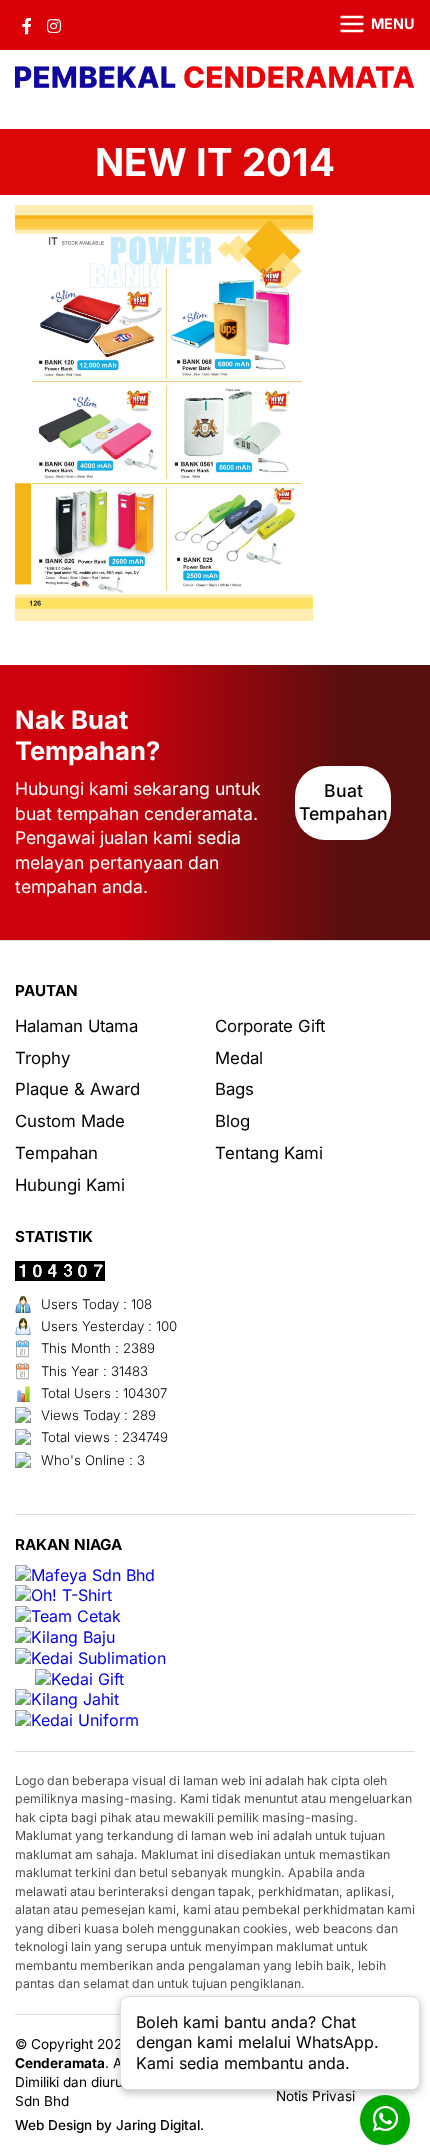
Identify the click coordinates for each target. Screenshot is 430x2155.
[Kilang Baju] (65, 1637)
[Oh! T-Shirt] (63, 1595)
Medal (239, 1058)
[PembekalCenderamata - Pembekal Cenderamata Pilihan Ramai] (215, 79)
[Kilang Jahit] (67, 1699)
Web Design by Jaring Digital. (109, 2125)
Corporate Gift (270, 1026)
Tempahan (56, 1153)
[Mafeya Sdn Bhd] (85, 1575)
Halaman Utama (76, 1026)
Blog (232, 1121)
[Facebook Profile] (27, 25)
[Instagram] (54, 25)
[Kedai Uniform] (77, 1720)
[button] (365, 25)
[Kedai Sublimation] (90, 1658)
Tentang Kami (269, 1153)
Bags (234, 1089)
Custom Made (70, 1121)
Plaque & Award (77, 1089)
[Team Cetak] (68, 1616)
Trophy (42, 1058)
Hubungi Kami (70, 1185)
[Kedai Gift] (79, 1679)
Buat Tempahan (343, 802)
